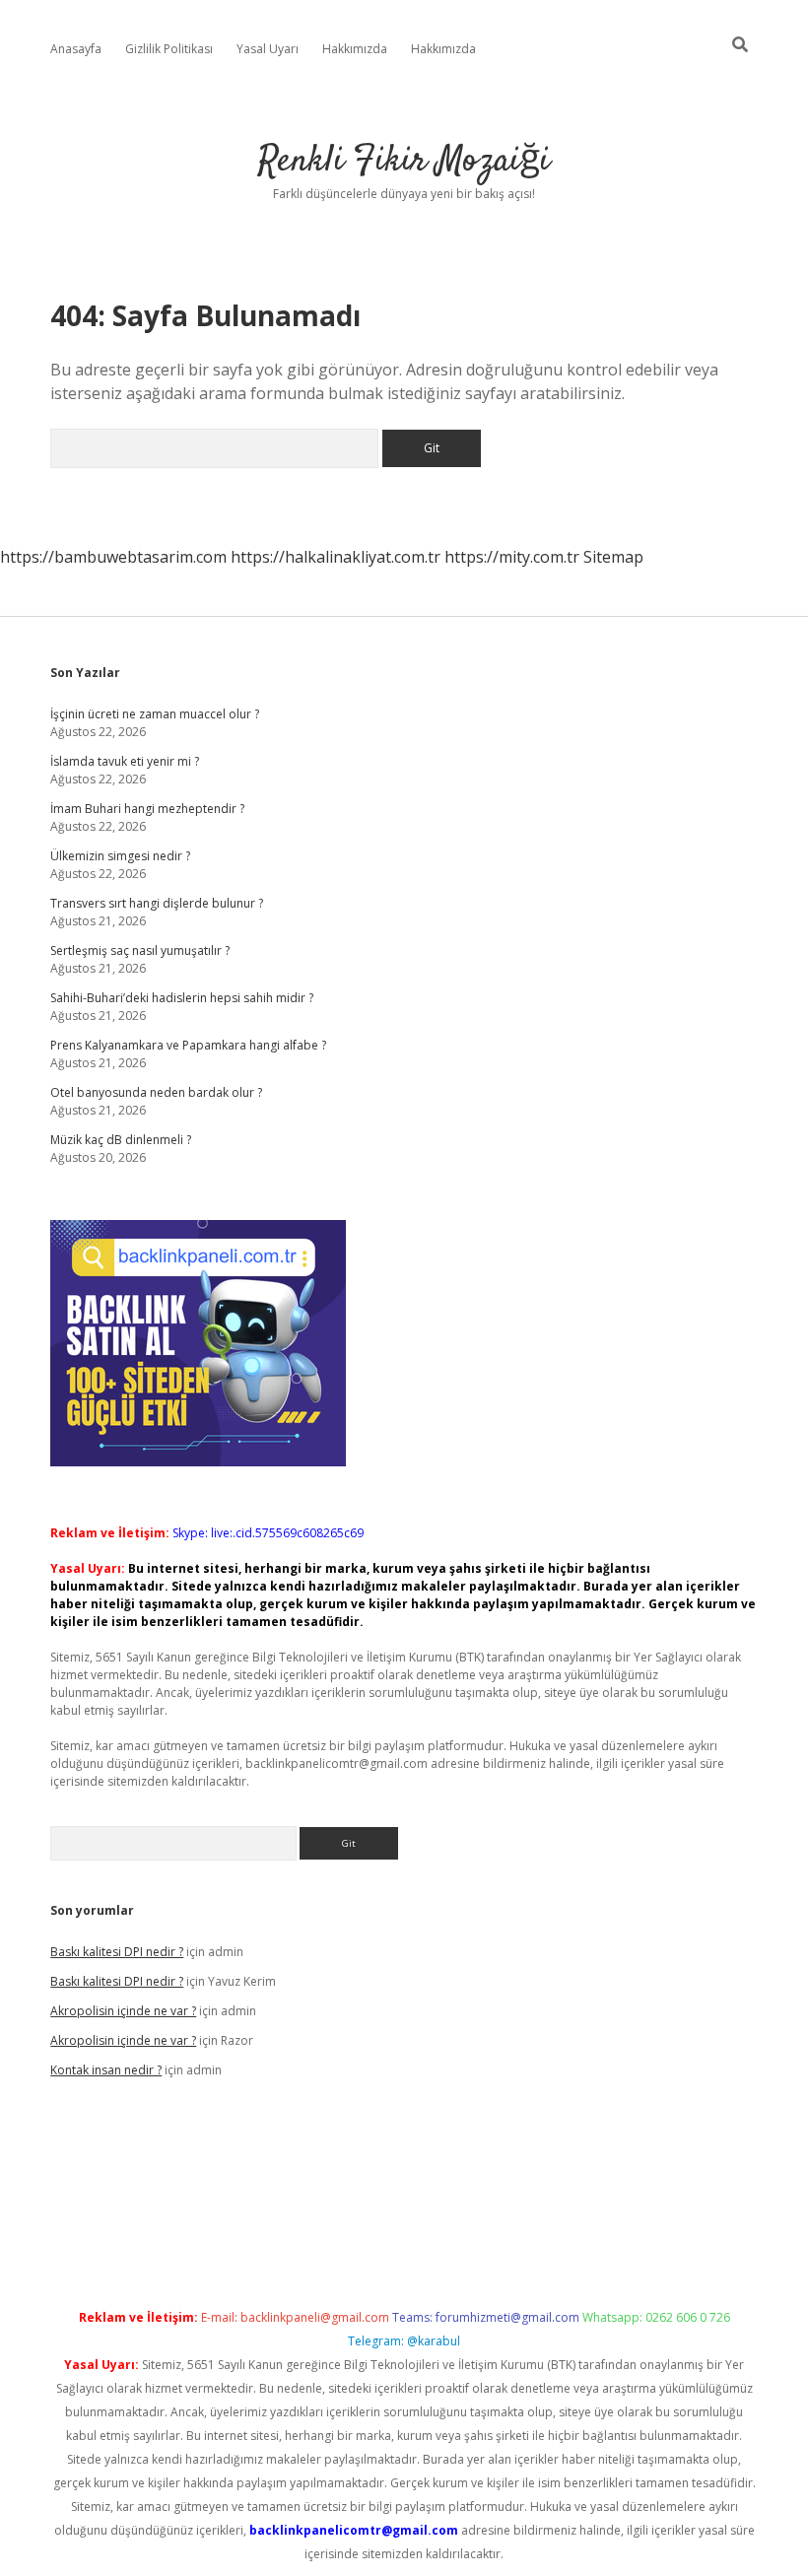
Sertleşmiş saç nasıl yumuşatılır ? (140, 950)
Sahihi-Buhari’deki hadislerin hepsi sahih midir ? (182, 998)
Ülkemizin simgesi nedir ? (120, 856)
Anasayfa (76, 49)
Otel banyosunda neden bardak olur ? (156, 1092)
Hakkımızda (355, 49)
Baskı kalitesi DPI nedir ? (117, 1952)
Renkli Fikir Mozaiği (404, 161)
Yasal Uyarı (268, 49)
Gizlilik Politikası (169, 49)
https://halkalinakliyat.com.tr (336, 557)
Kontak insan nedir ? (106, 2070)
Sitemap (613, 557)
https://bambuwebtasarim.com (113, 557)
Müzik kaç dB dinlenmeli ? (121, 1140)
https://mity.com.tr (512, 557)
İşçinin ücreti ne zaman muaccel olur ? (155, 714)
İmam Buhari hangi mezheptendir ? (147, 809)
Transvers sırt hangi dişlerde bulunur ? (157, 903)
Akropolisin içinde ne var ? (123, 2011)
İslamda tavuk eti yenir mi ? (125, 761)
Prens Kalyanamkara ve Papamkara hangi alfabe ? (188, 1045)
